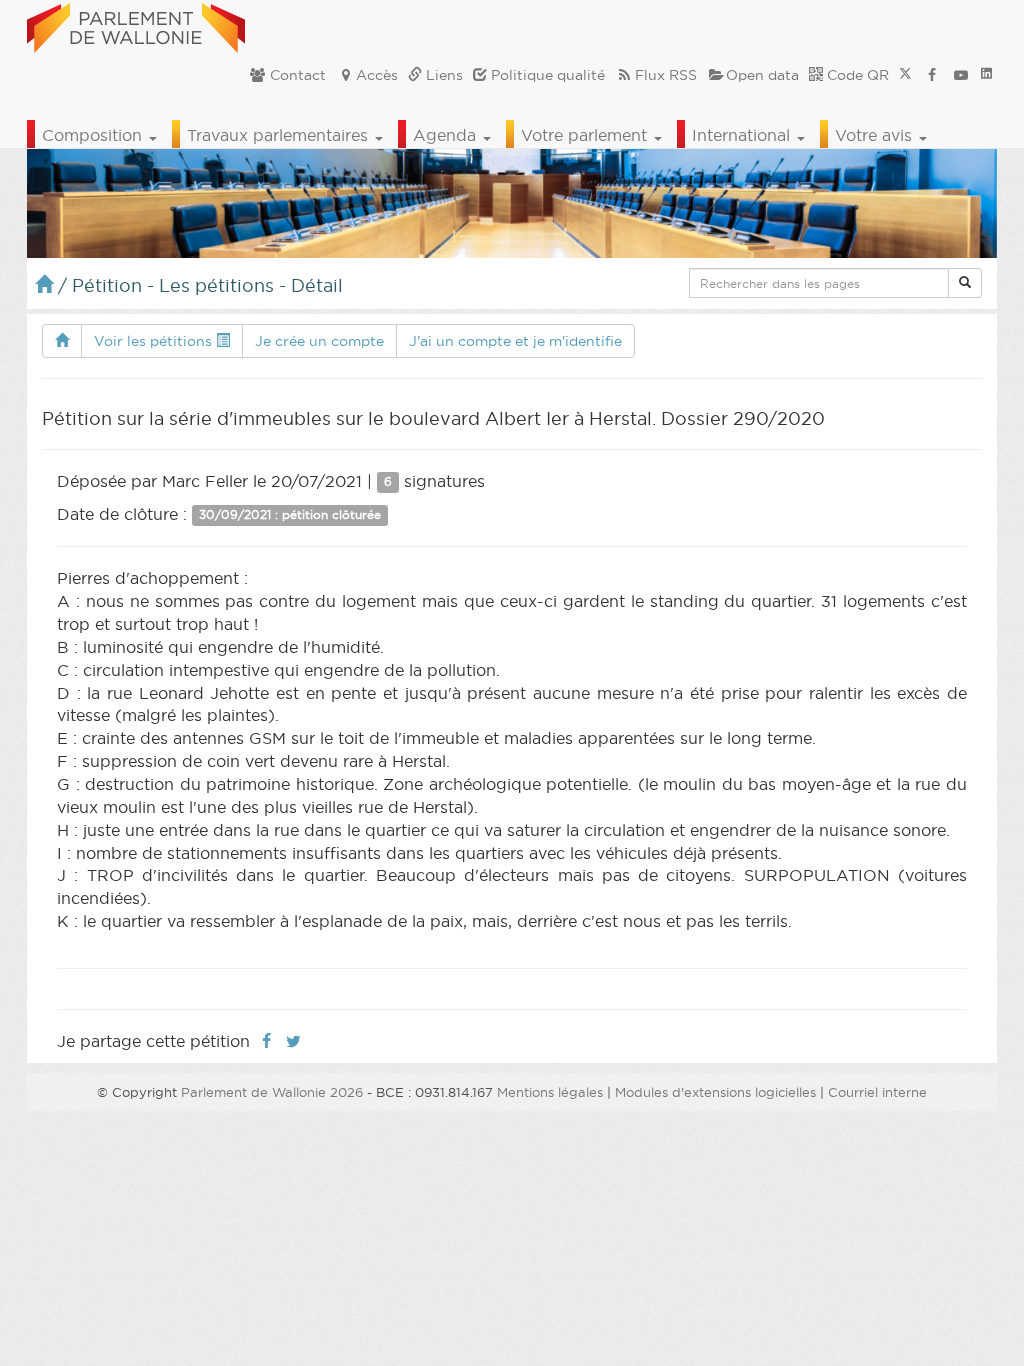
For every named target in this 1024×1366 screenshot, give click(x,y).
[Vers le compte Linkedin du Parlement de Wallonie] (986, 75)
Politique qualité (546, 75)
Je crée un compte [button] (319, 341)
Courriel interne (877, 1092)
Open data (762, 75)
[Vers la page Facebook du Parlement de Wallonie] (932, 75)
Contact (296, 75)
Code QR (856, 75)
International (743, 135)
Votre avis (876, 135)
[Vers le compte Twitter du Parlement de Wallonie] (905, 75)
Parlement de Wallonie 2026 (272, 1092)
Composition (94, 135)
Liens (442, 75)
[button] (965, 283)
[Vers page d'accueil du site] (136, 25)
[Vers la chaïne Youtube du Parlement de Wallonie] (961, 75)
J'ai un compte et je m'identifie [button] (515, 341)
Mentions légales (550, 1092)
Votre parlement (586, 135)
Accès (377, 75)
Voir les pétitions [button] (155, 341)
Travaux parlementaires (280, 135)
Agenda (447, 135)
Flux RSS (666, 75)
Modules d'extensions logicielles (715, 1092)
